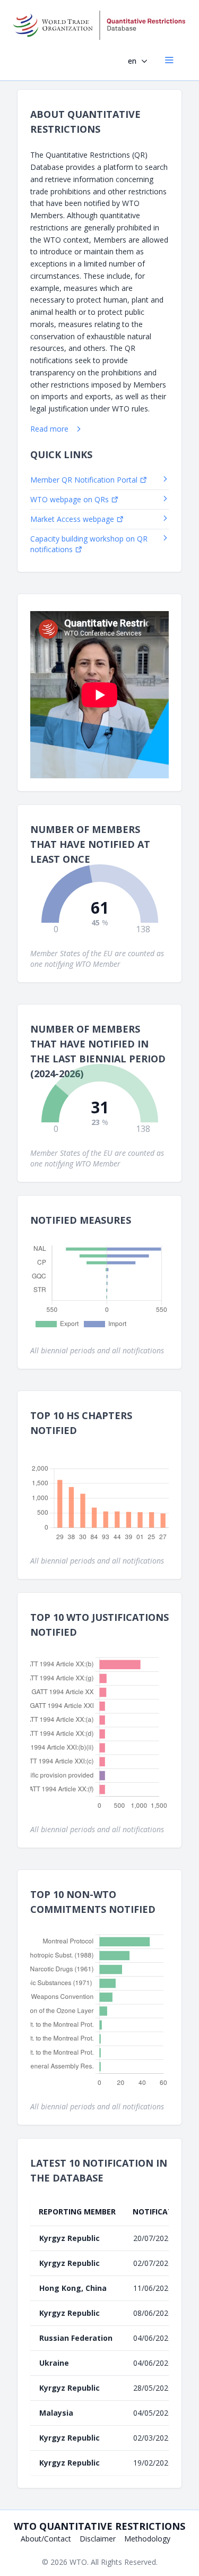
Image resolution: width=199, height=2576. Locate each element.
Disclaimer (98, 2539)
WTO (78, 2562)
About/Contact (46, 2539)
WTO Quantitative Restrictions (99, 2526)
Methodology (147, 2539)
